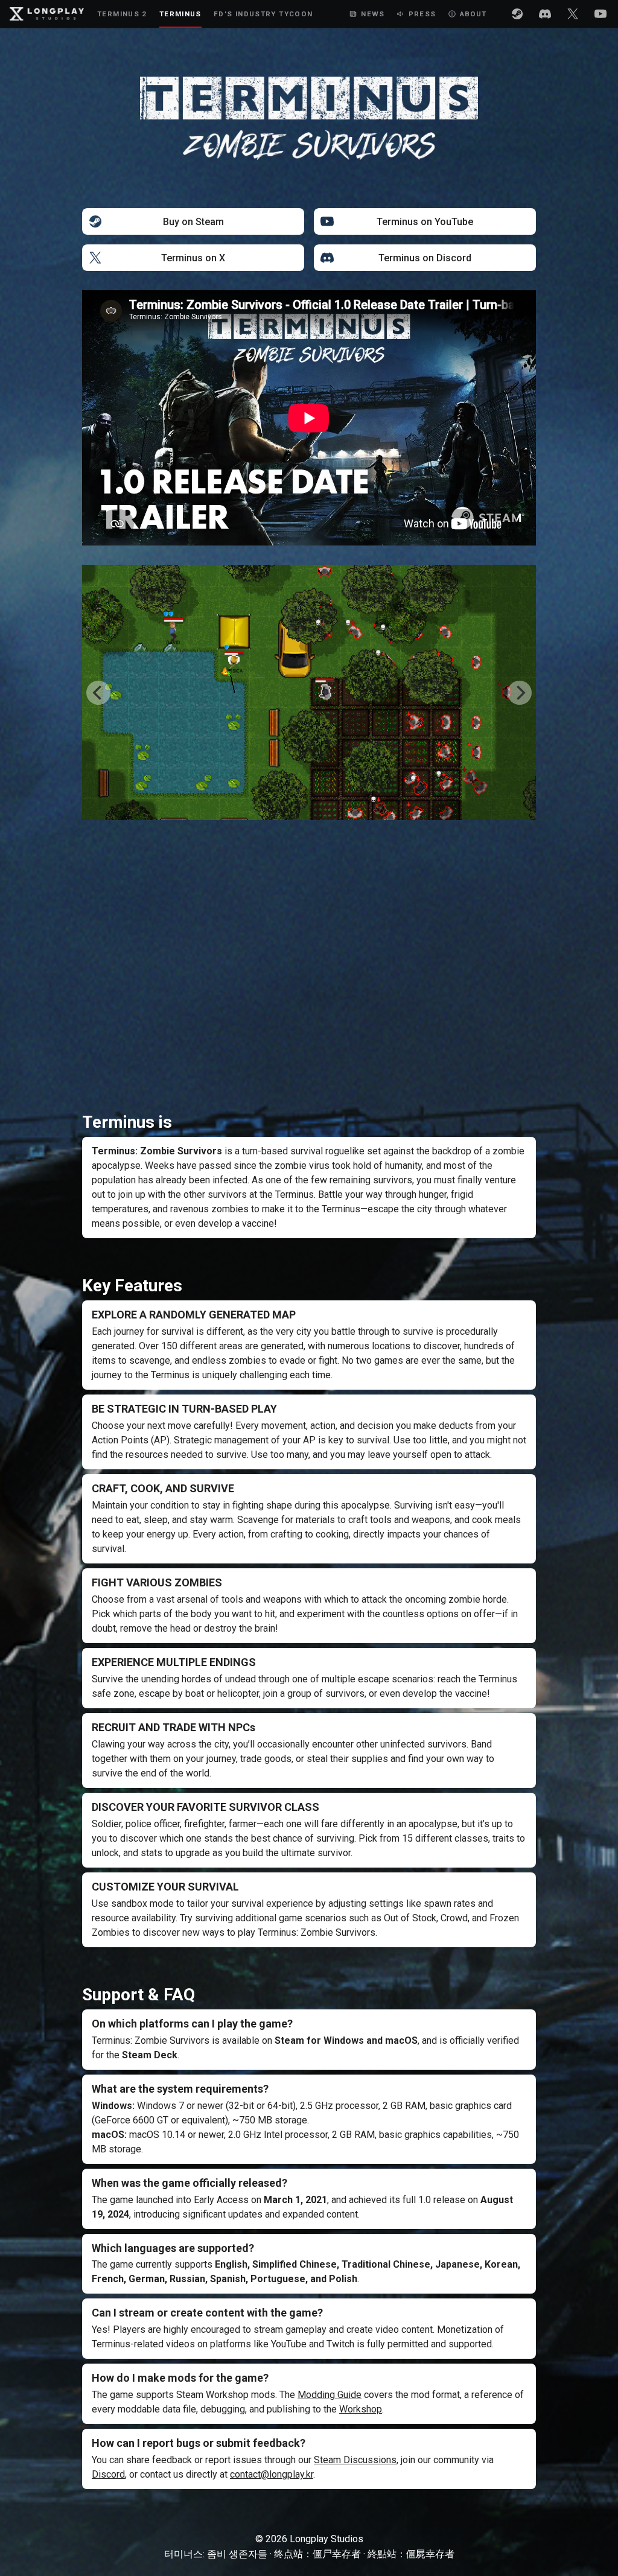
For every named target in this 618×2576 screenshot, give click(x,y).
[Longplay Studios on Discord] (545, 14)
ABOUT (473, 14)
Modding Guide (330, 2395)
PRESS (422, 14)
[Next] (520, 693)
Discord (108, 2474)
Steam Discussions (355, 2460)
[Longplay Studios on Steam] (517, 14)
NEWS (373, 14)
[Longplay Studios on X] (573, 14)
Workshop (361, 2409)
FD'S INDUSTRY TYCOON (263, 14)
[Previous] (98, 693)
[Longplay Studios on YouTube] (600, 14)
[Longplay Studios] (47, 14)
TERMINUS (180, 14)
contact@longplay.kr (272, 2474)
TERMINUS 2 (122, 14)
